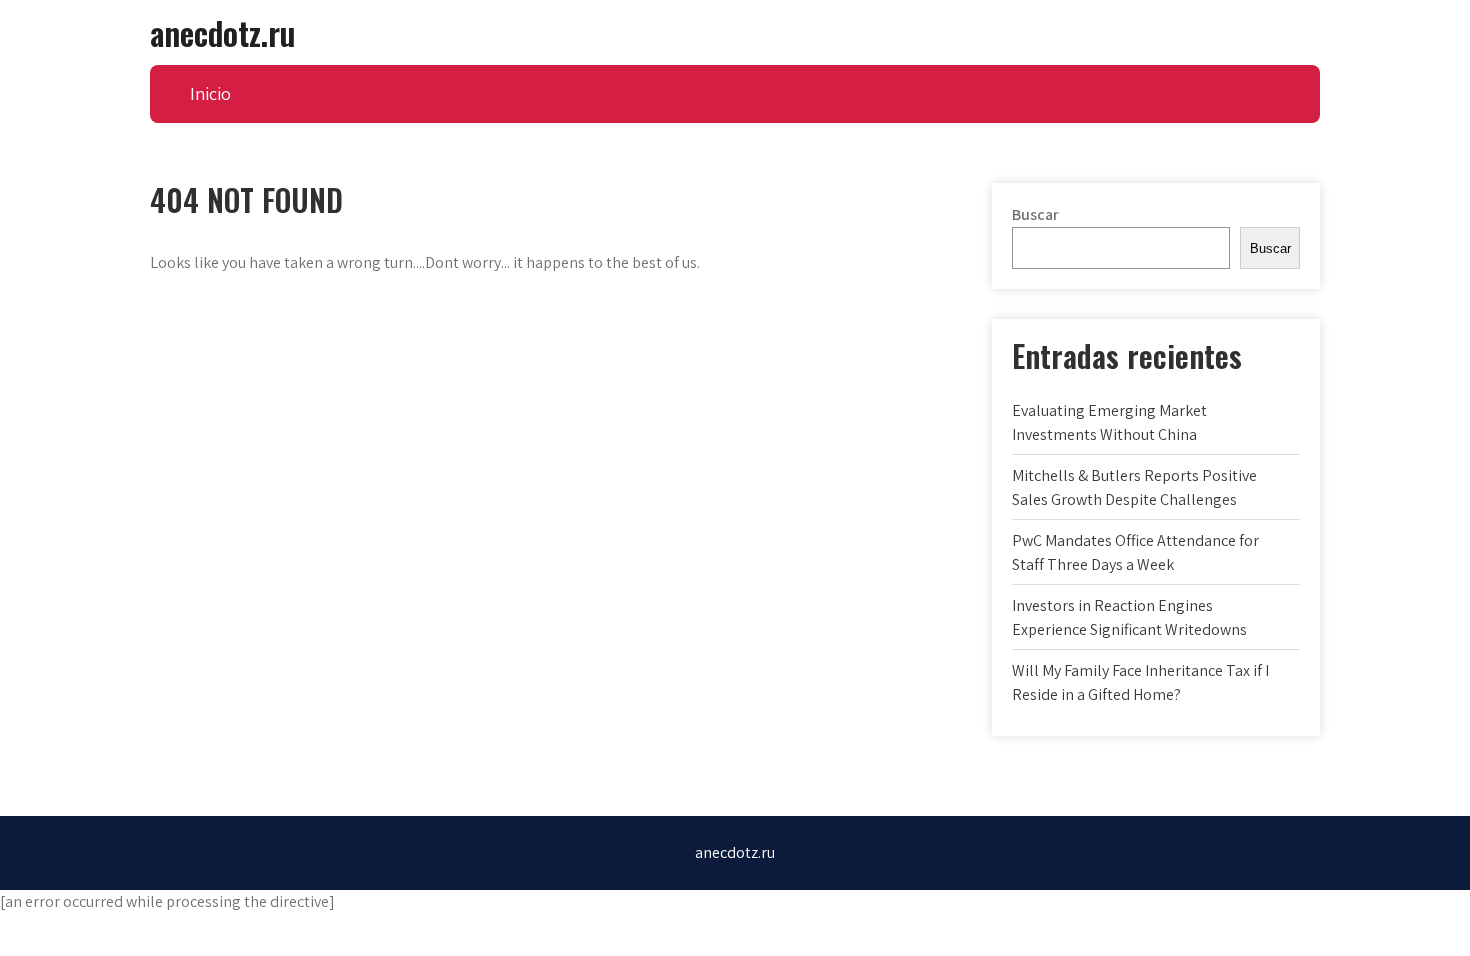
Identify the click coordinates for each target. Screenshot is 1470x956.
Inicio (210, 93)
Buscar (1035, 214)
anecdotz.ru (222, 32)
